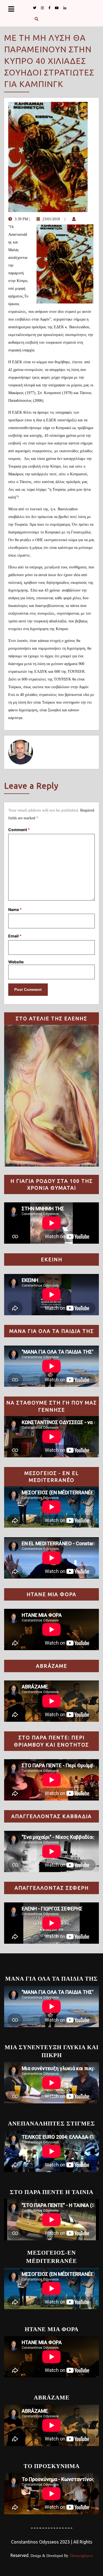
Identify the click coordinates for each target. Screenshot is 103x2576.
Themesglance (80, 2556)
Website (16, 962)
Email (15, 936)
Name (15, 909)
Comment (19, 830)
